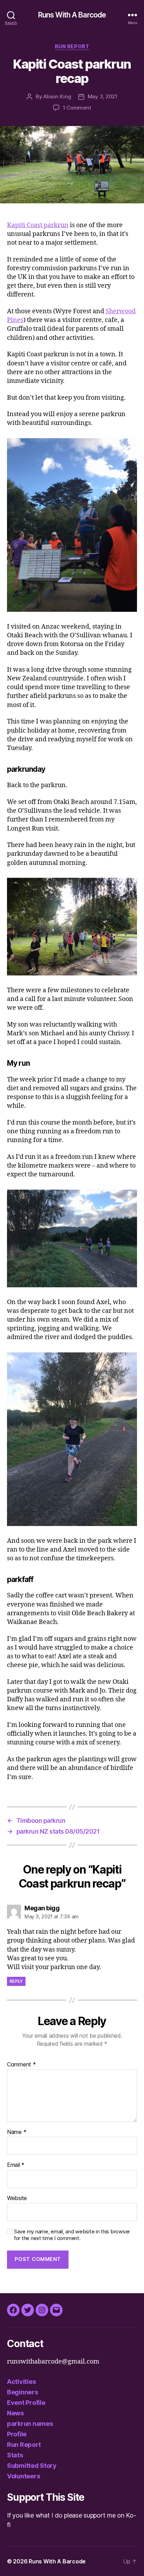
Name (17, 2132)
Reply (16, 1981)
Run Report (72, 46)
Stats (15, 2455)
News (15, 2413)
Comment (21, 2065)
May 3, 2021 (103, 96)
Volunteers (23, 2476)
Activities (21, 2382)
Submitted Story (32, 2466)
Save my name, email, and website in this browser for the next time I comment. (72, 2235)
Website (17, 2198)
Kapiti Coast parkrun (38, 225)
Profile (17, 2434)
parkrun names (30, 2424)
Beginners (23, 2392)
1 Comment (77, 108)
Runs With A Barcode (72, 15)
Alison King (57, 96)
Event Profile (26, 2403)
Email (16, 2165)
